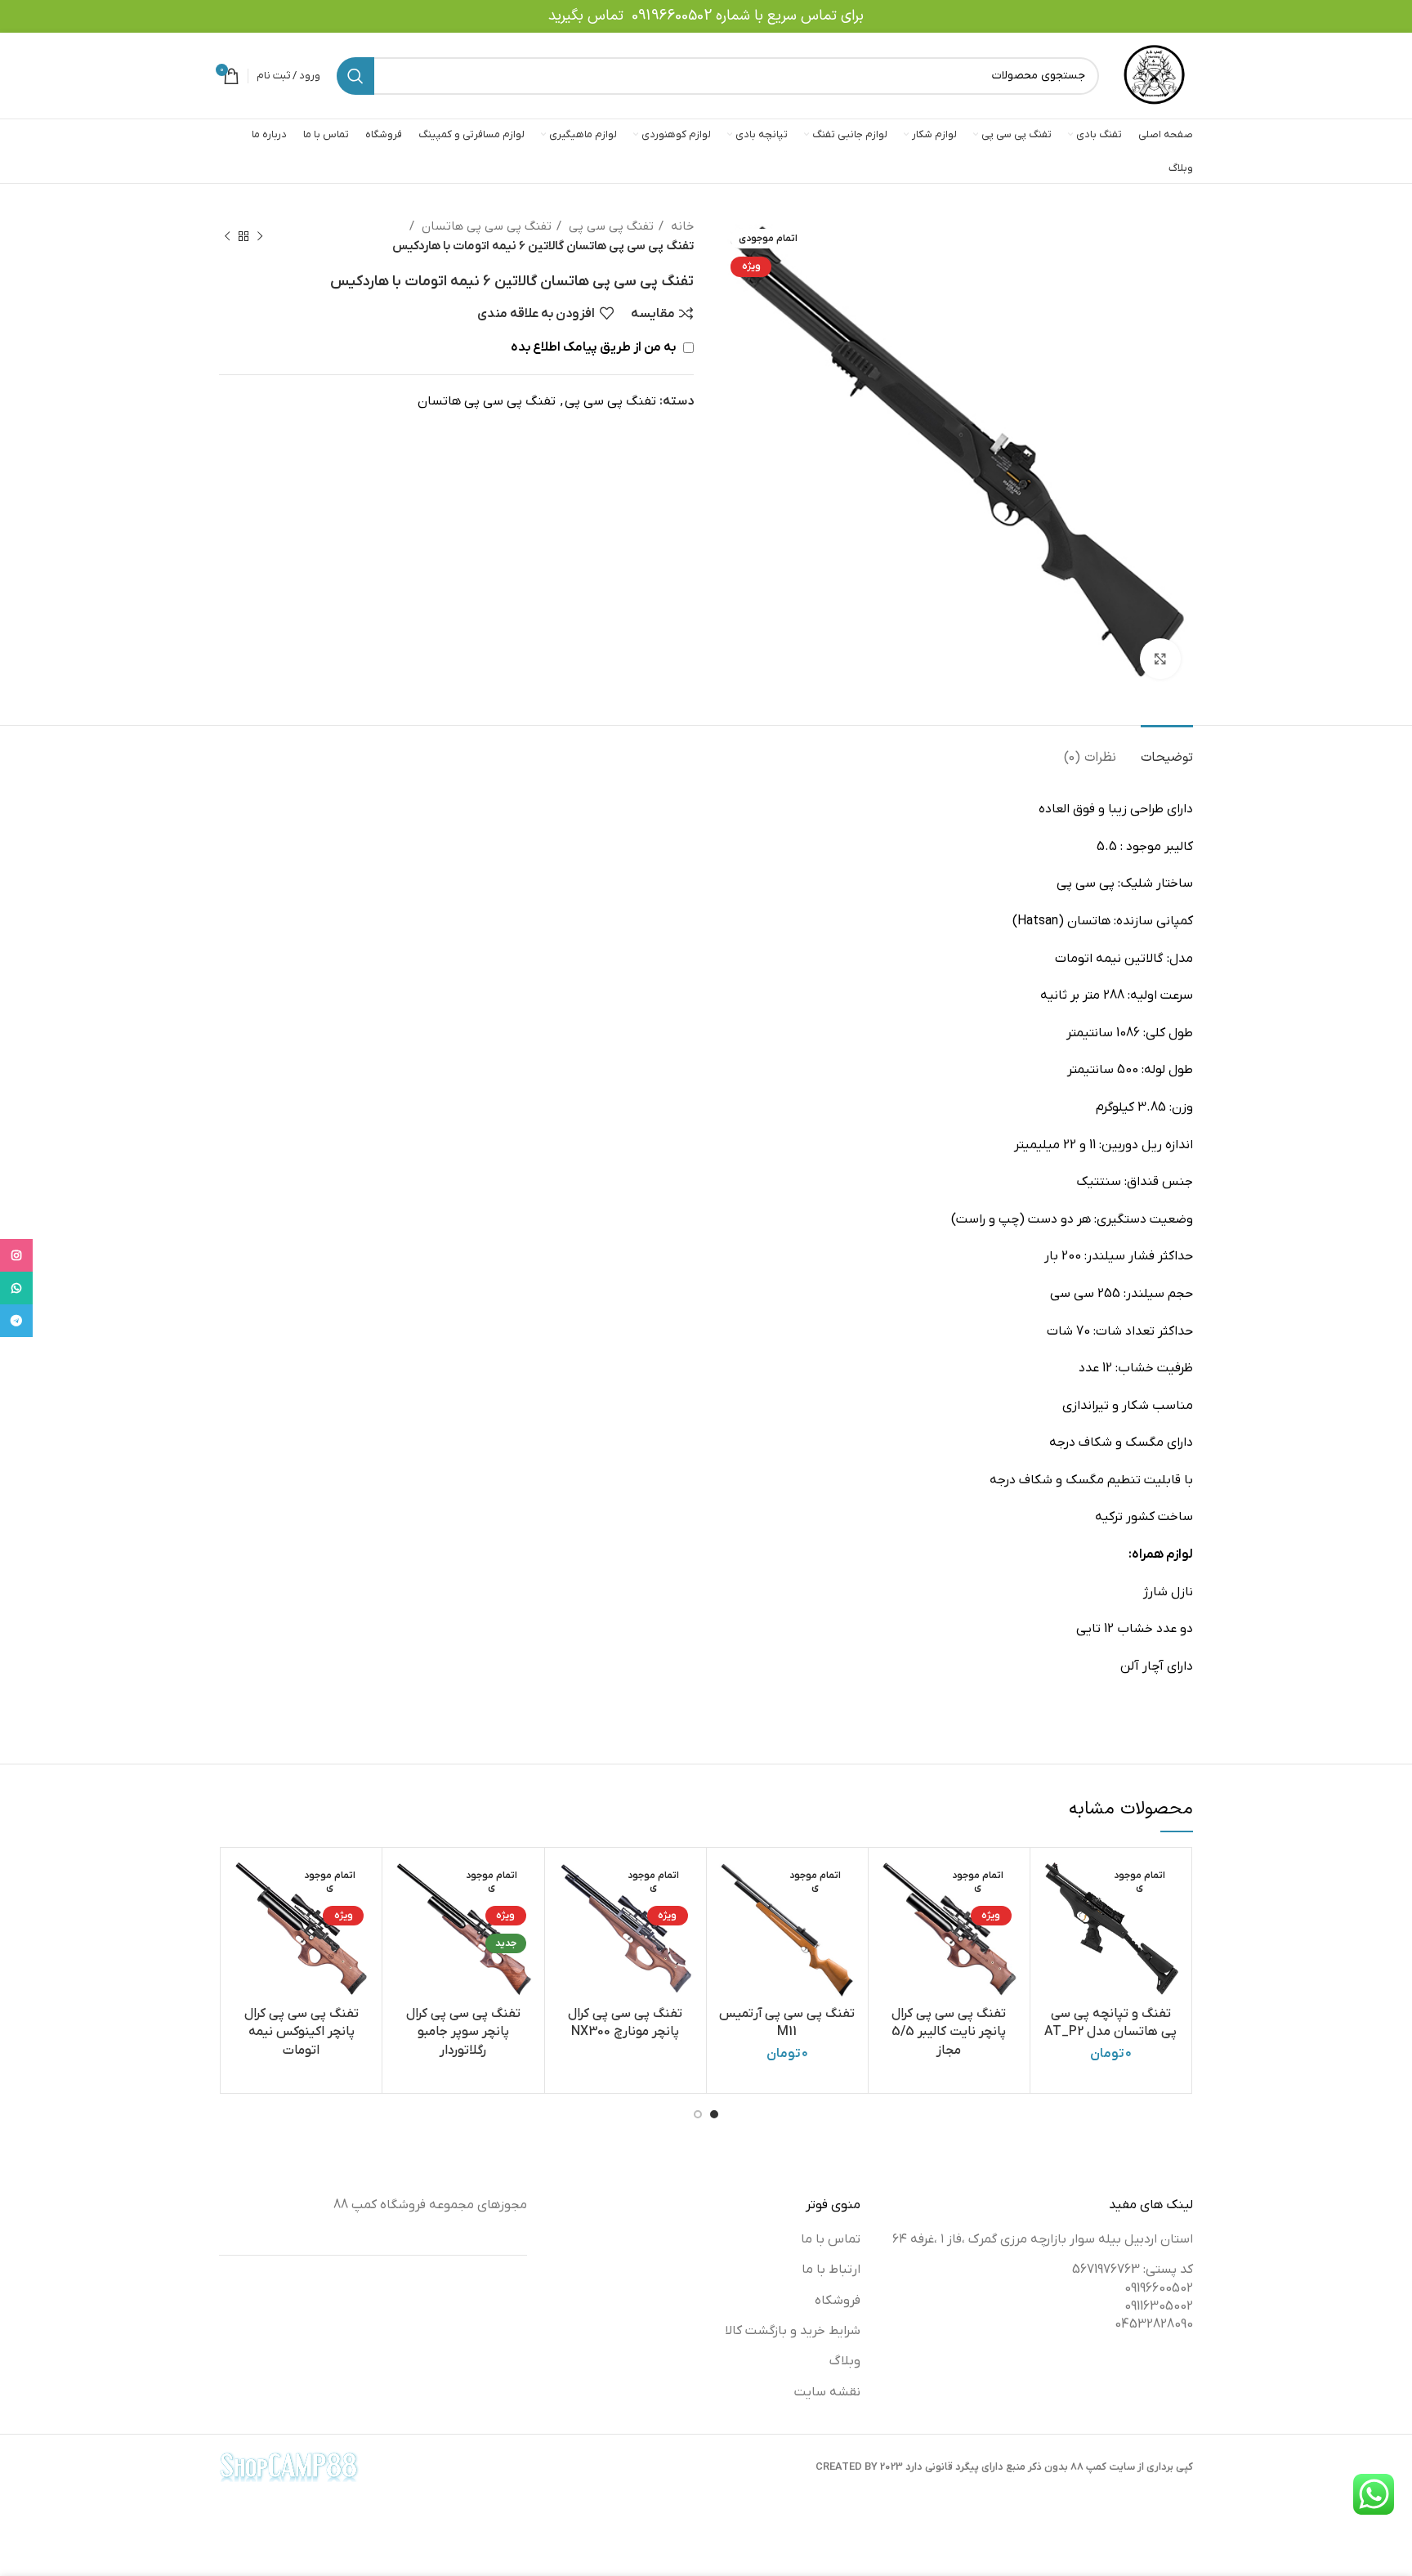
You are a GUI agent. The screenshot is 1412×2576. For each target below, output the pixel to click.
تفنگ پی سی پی (610, 226)
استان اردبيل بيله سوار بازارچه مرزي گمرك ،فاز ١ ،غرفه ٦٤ (1043, 2239)
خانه (681, 226)
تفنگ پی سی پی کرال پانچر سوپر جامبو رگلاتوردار (463, 2032)
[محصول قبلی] (260, 236)
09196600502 (672, 16)
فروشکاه (838, 2301)
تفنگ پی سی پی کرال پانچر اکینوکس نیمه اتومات (302, 2032)
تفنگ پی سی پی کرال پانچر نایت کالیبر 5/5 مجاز (949, 2032)
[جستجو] (355, 76)
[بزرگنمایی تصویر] (1160, 659)
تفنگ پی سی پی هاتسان (485, 226)
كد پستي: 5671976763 (1133, 2270)
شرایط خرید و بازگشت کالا (793, 2331)
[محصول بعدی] (227, 236)
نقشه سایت (827, 2392)
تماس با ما (831, 2239)
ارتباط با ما (831, 2270)
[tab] (1167, 750)
